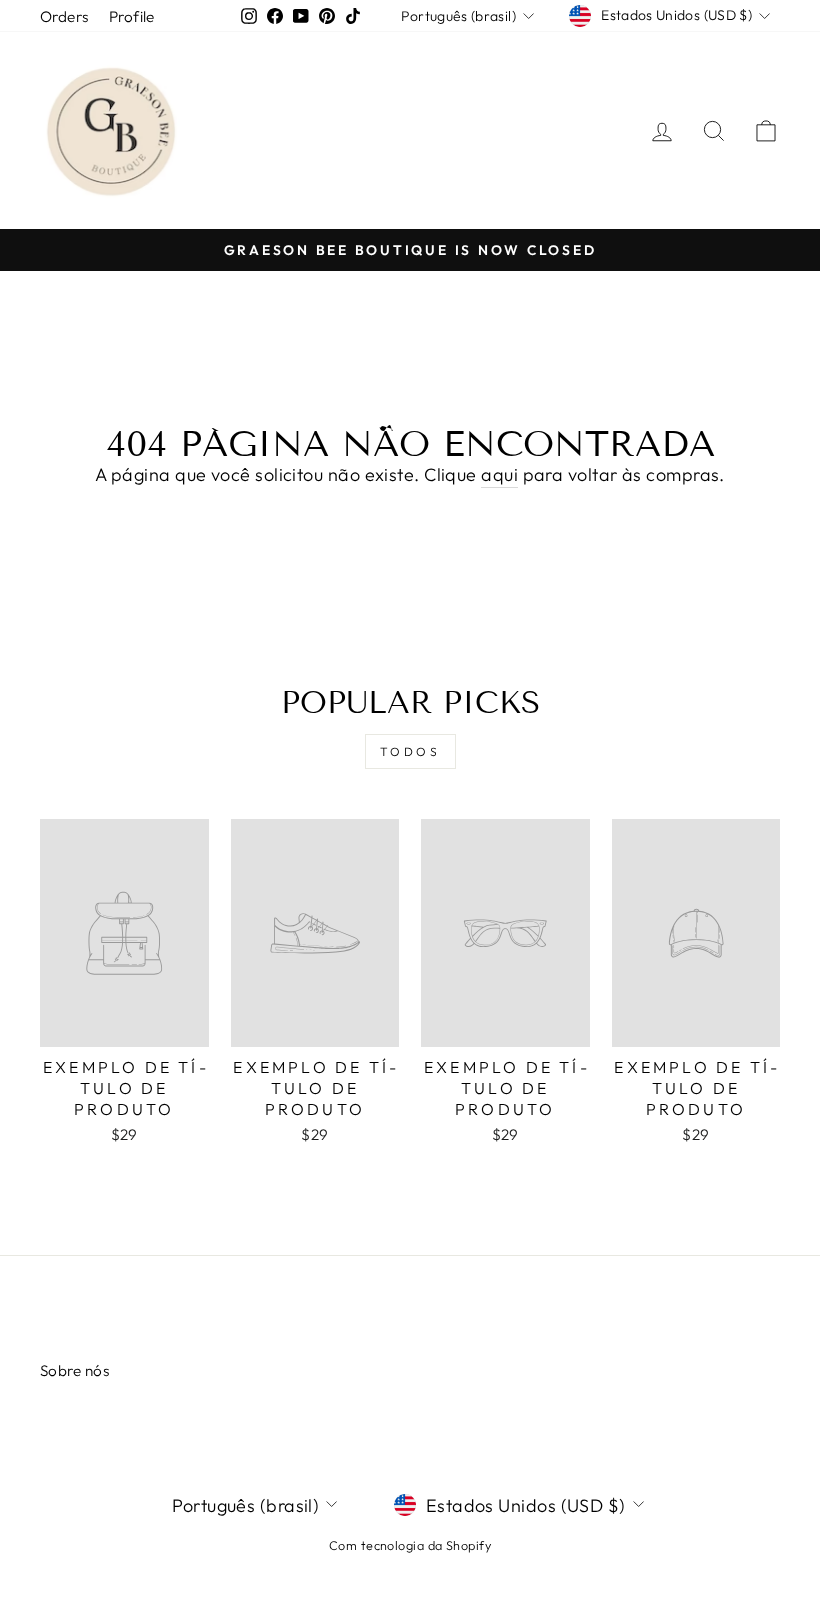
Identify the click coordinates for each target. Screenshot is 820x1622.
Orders (64, 16)
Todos (410, 751)
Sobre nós (74, 1370)
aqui (499, 474)
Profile (132, 16)
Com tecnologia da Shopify (410, 1545)
